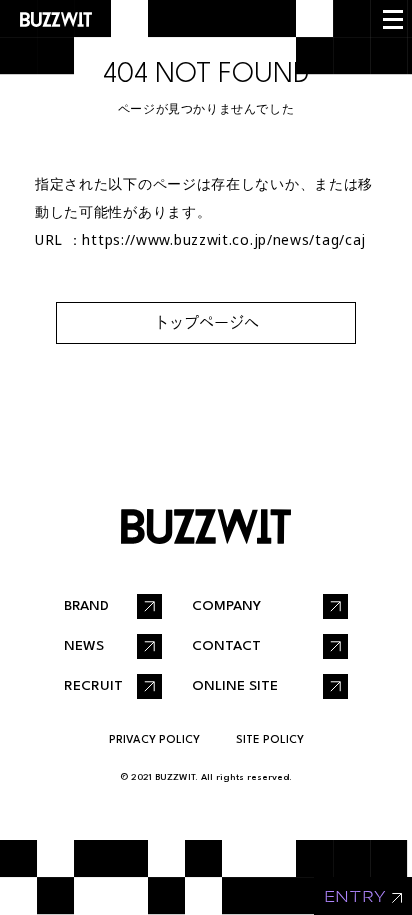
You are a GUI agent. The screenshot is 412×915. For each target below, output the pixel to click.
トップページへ (206, 322)
